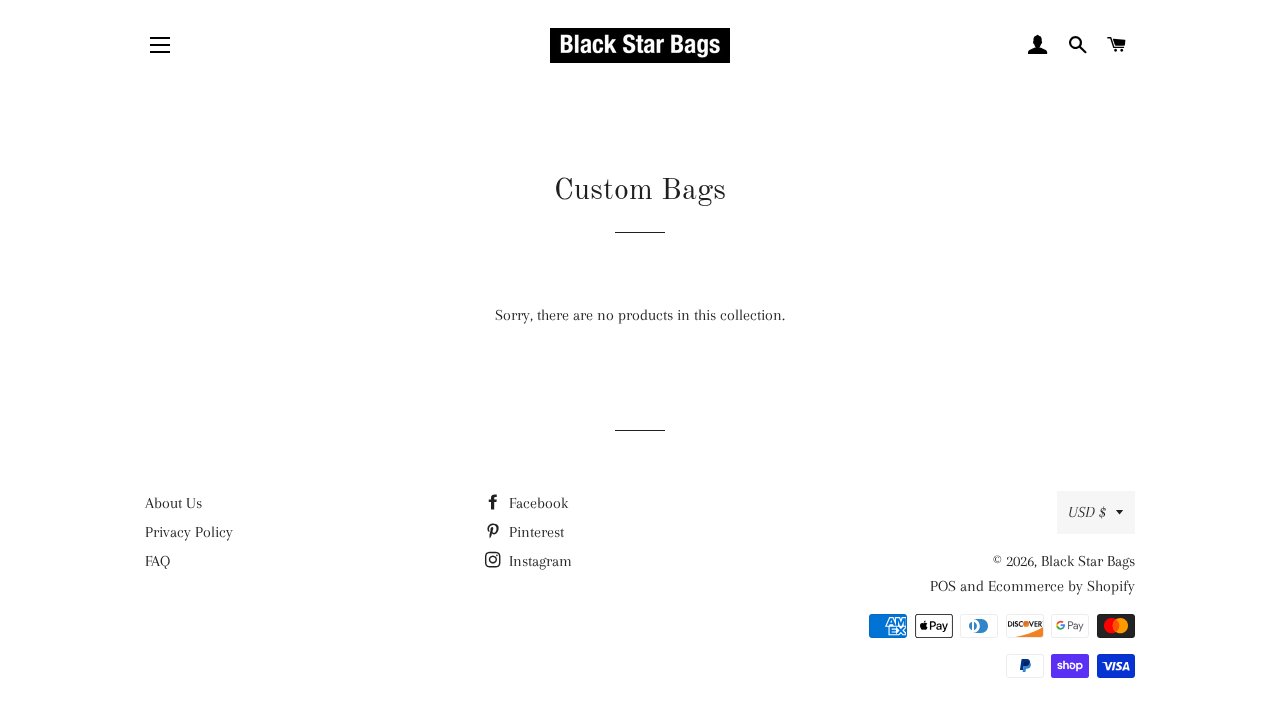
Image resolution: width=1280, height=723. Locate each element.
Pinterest (534, 532)
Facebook (536, 503)
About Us (173, 503)
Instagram (538, 561)
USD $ (1087, 512)
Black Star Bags (1088, 561)
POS (943, 586)
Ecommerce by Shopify (1061, 586)
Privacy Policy (189, 532)
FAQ (157, 561)
